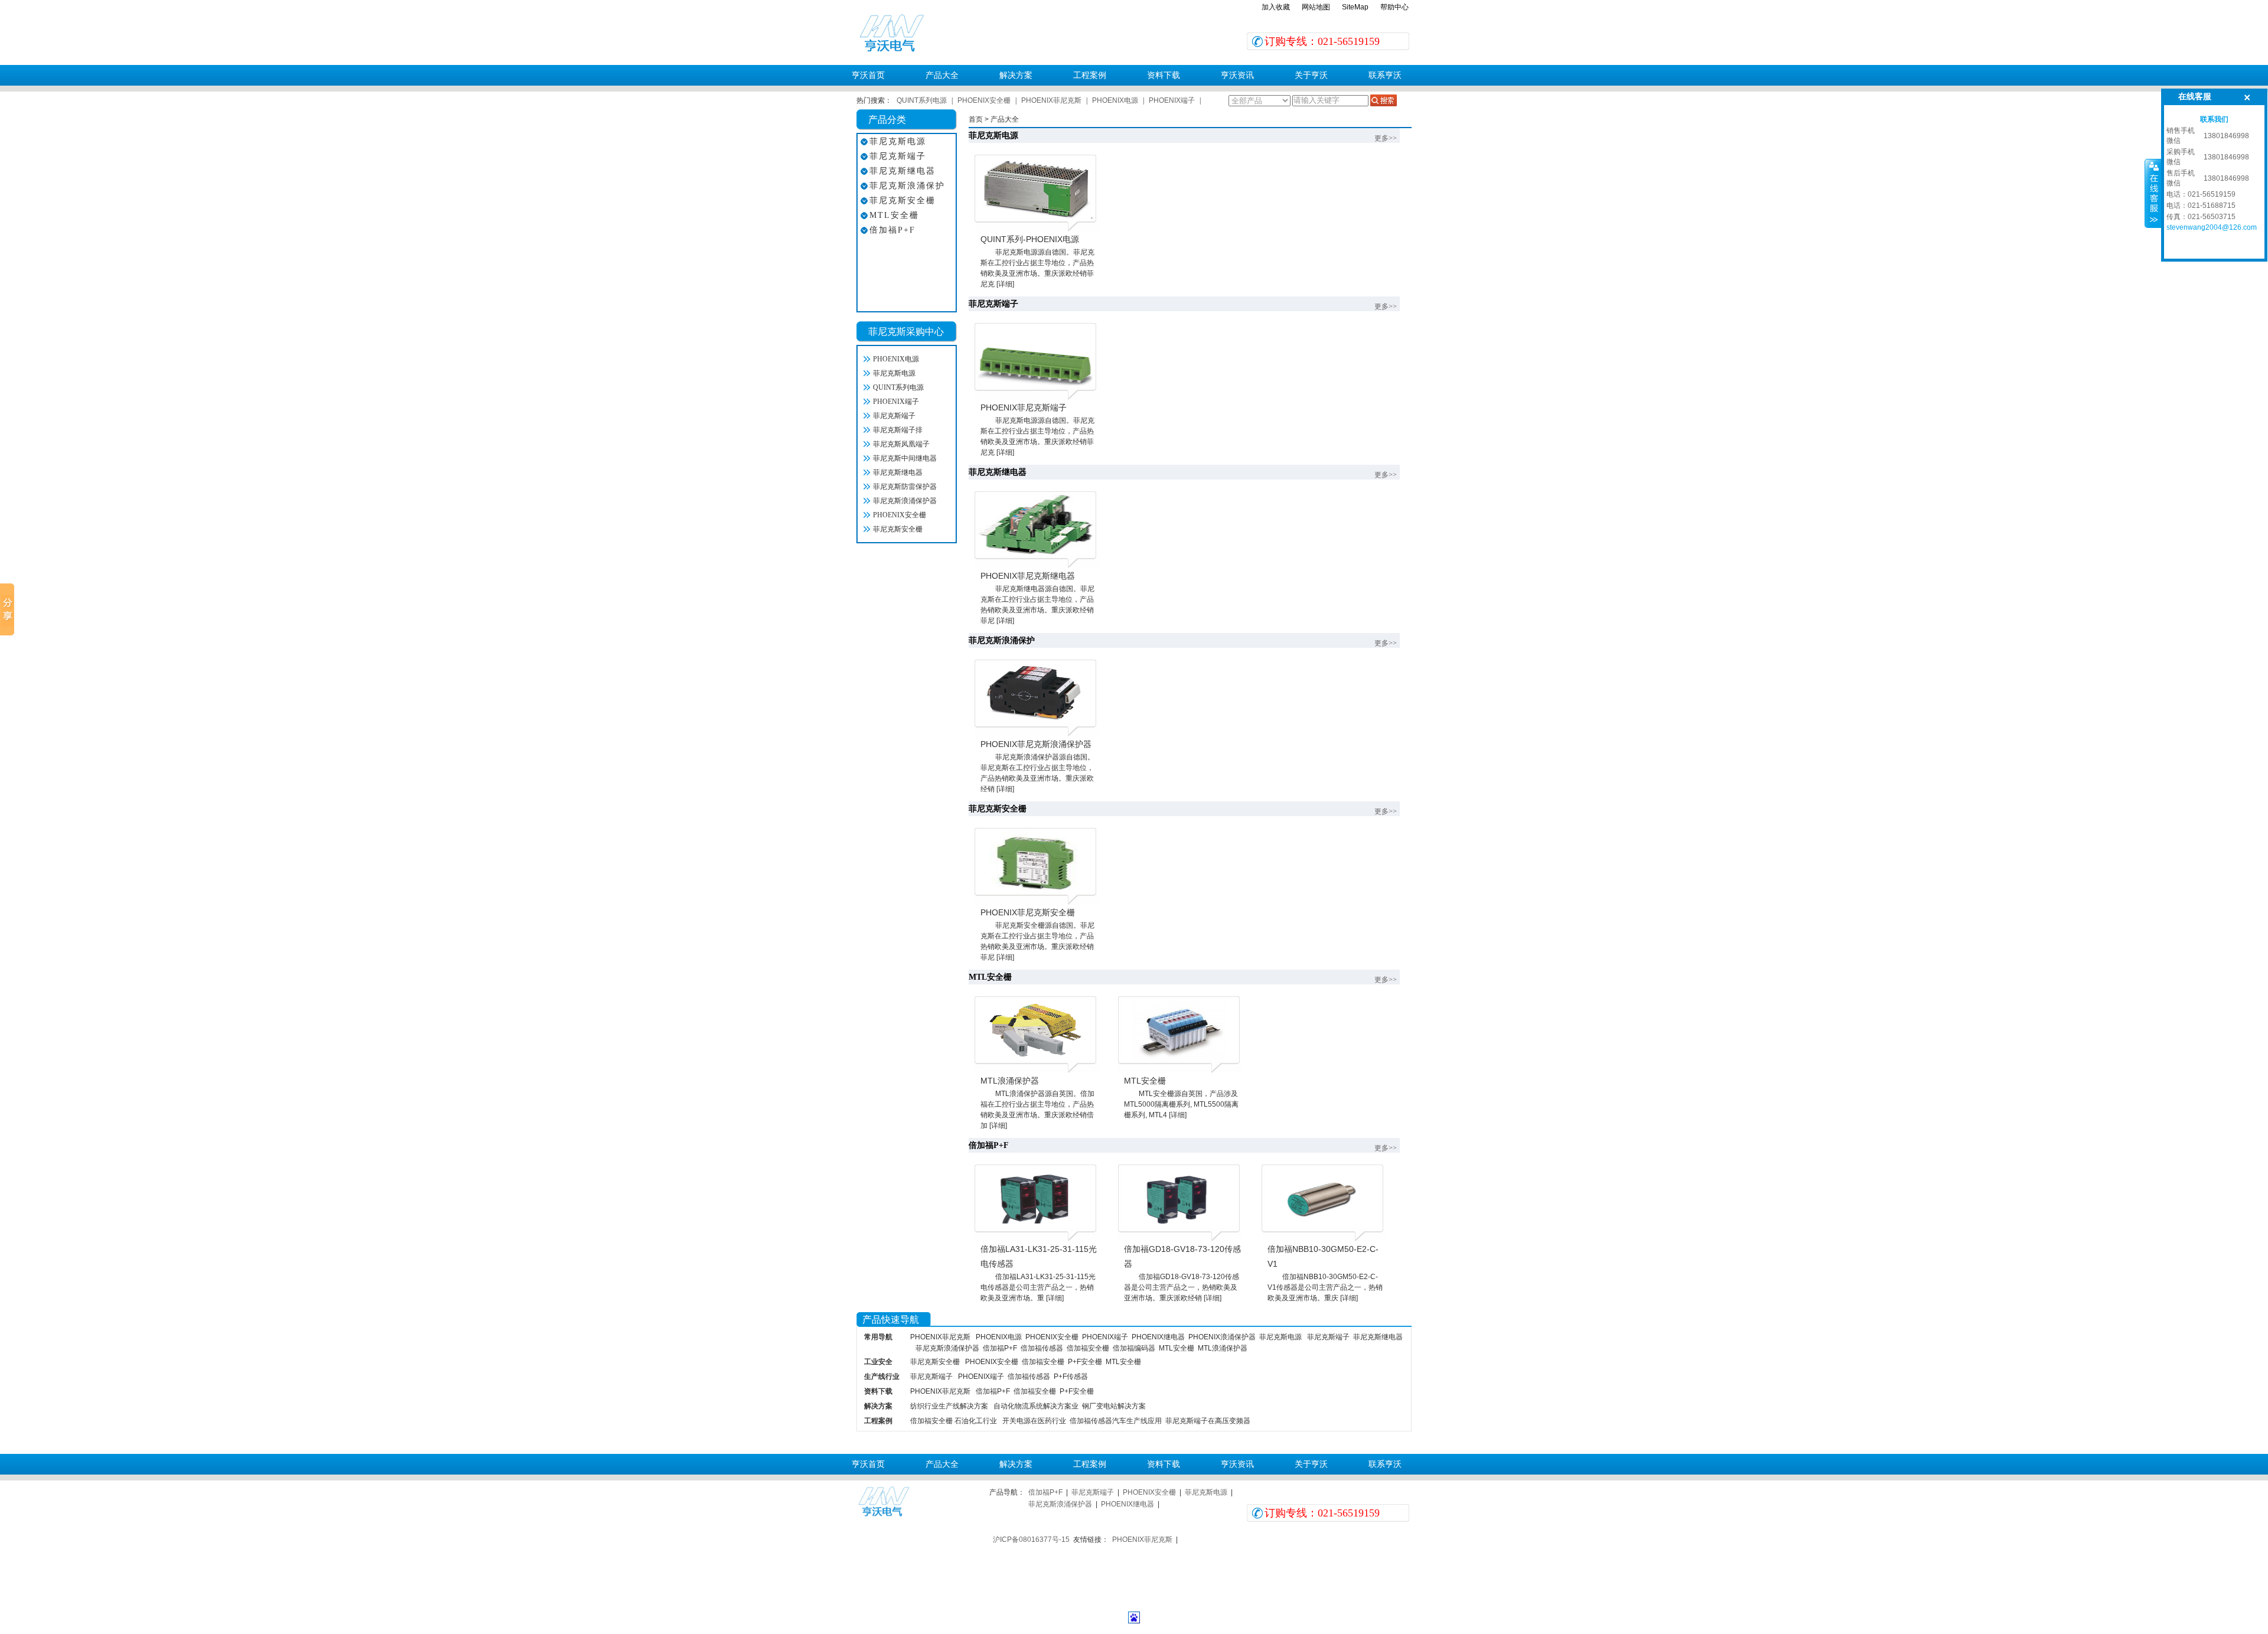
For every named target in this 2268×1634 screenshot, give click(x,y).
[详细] (1005, 284)
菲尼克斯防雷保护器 (905, 487)
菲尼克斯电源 (898, 141)
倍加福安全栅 (1088, 1348)
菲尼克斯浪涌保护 (907, 186)
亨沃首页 (868, 75)
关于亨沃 (1311, 75)
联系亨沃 (1385, 75)
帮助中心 (1394, 7)
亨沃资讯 (1237, 75)
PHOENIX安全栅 (984, 100)
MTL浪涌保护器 (1010, 1081)
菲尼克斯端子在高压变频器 (1208, 1421)
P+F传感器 (1071, 1377)
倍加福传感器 (1042, 1348)
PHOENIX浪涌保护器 (1222, 1337)
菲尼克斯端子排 (898, 430)
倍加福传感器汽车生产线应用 (1116, 1421)
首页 (976, 119)
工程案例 (1090, 75)
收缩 (2153, 193)
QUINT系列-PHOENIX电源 (1030, 239)
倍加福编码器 (1134, 1348)
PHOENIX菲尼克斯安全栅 (1028, 912)
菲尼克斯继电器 (902, 171)
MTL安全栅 (894, 215)
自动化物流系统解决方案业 (1036, 1406)
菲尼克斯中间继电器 (905, 458)
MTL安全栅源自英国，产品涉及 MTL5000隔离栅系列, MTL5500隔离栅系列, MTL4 (1181, 1104)
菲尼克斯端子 (898, 156)
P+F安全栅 (1085, 1362)
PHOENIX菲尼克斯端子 (1024, 407)
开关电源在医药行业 (1034, 1421)
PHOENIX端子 (1172, 100)
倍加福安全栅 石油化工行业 (954, 1421)
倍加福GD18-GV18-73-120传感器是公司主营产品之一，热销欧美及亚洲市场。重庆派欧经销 (1182, 1287)
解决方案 (1016, 75)
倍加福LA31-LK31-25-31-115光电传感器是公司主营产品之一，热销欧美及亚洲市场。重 (1038, 1287)
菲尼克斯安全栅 (902, 200)
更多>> (1386, 138)
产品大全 (942, 75)
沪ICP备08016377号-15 (1031, 1540)
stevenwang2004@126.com (2212, 227)
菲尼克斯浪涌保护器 (905, 501)
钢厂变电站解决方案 (1114, 1406)
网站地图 (1316, 7)
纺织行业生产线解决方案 (949, 1406)
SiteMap (1355, 7)
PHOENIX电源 (1115, 100)
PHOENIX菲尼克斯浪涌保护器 (1036, 744)
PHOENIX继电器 (1158, 1337)
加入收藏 (1276, 7)
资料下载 (1164, 75)
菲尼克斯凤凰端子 (901, 444)
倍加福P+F (892, 230)
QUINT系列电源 (922, 100)
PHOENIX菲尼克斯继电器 (1028, 576)
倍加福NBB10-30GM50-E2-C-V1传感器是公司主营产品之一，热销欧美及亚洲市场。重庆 (1325, 1287)
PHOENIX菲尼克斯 (1051, 100)
